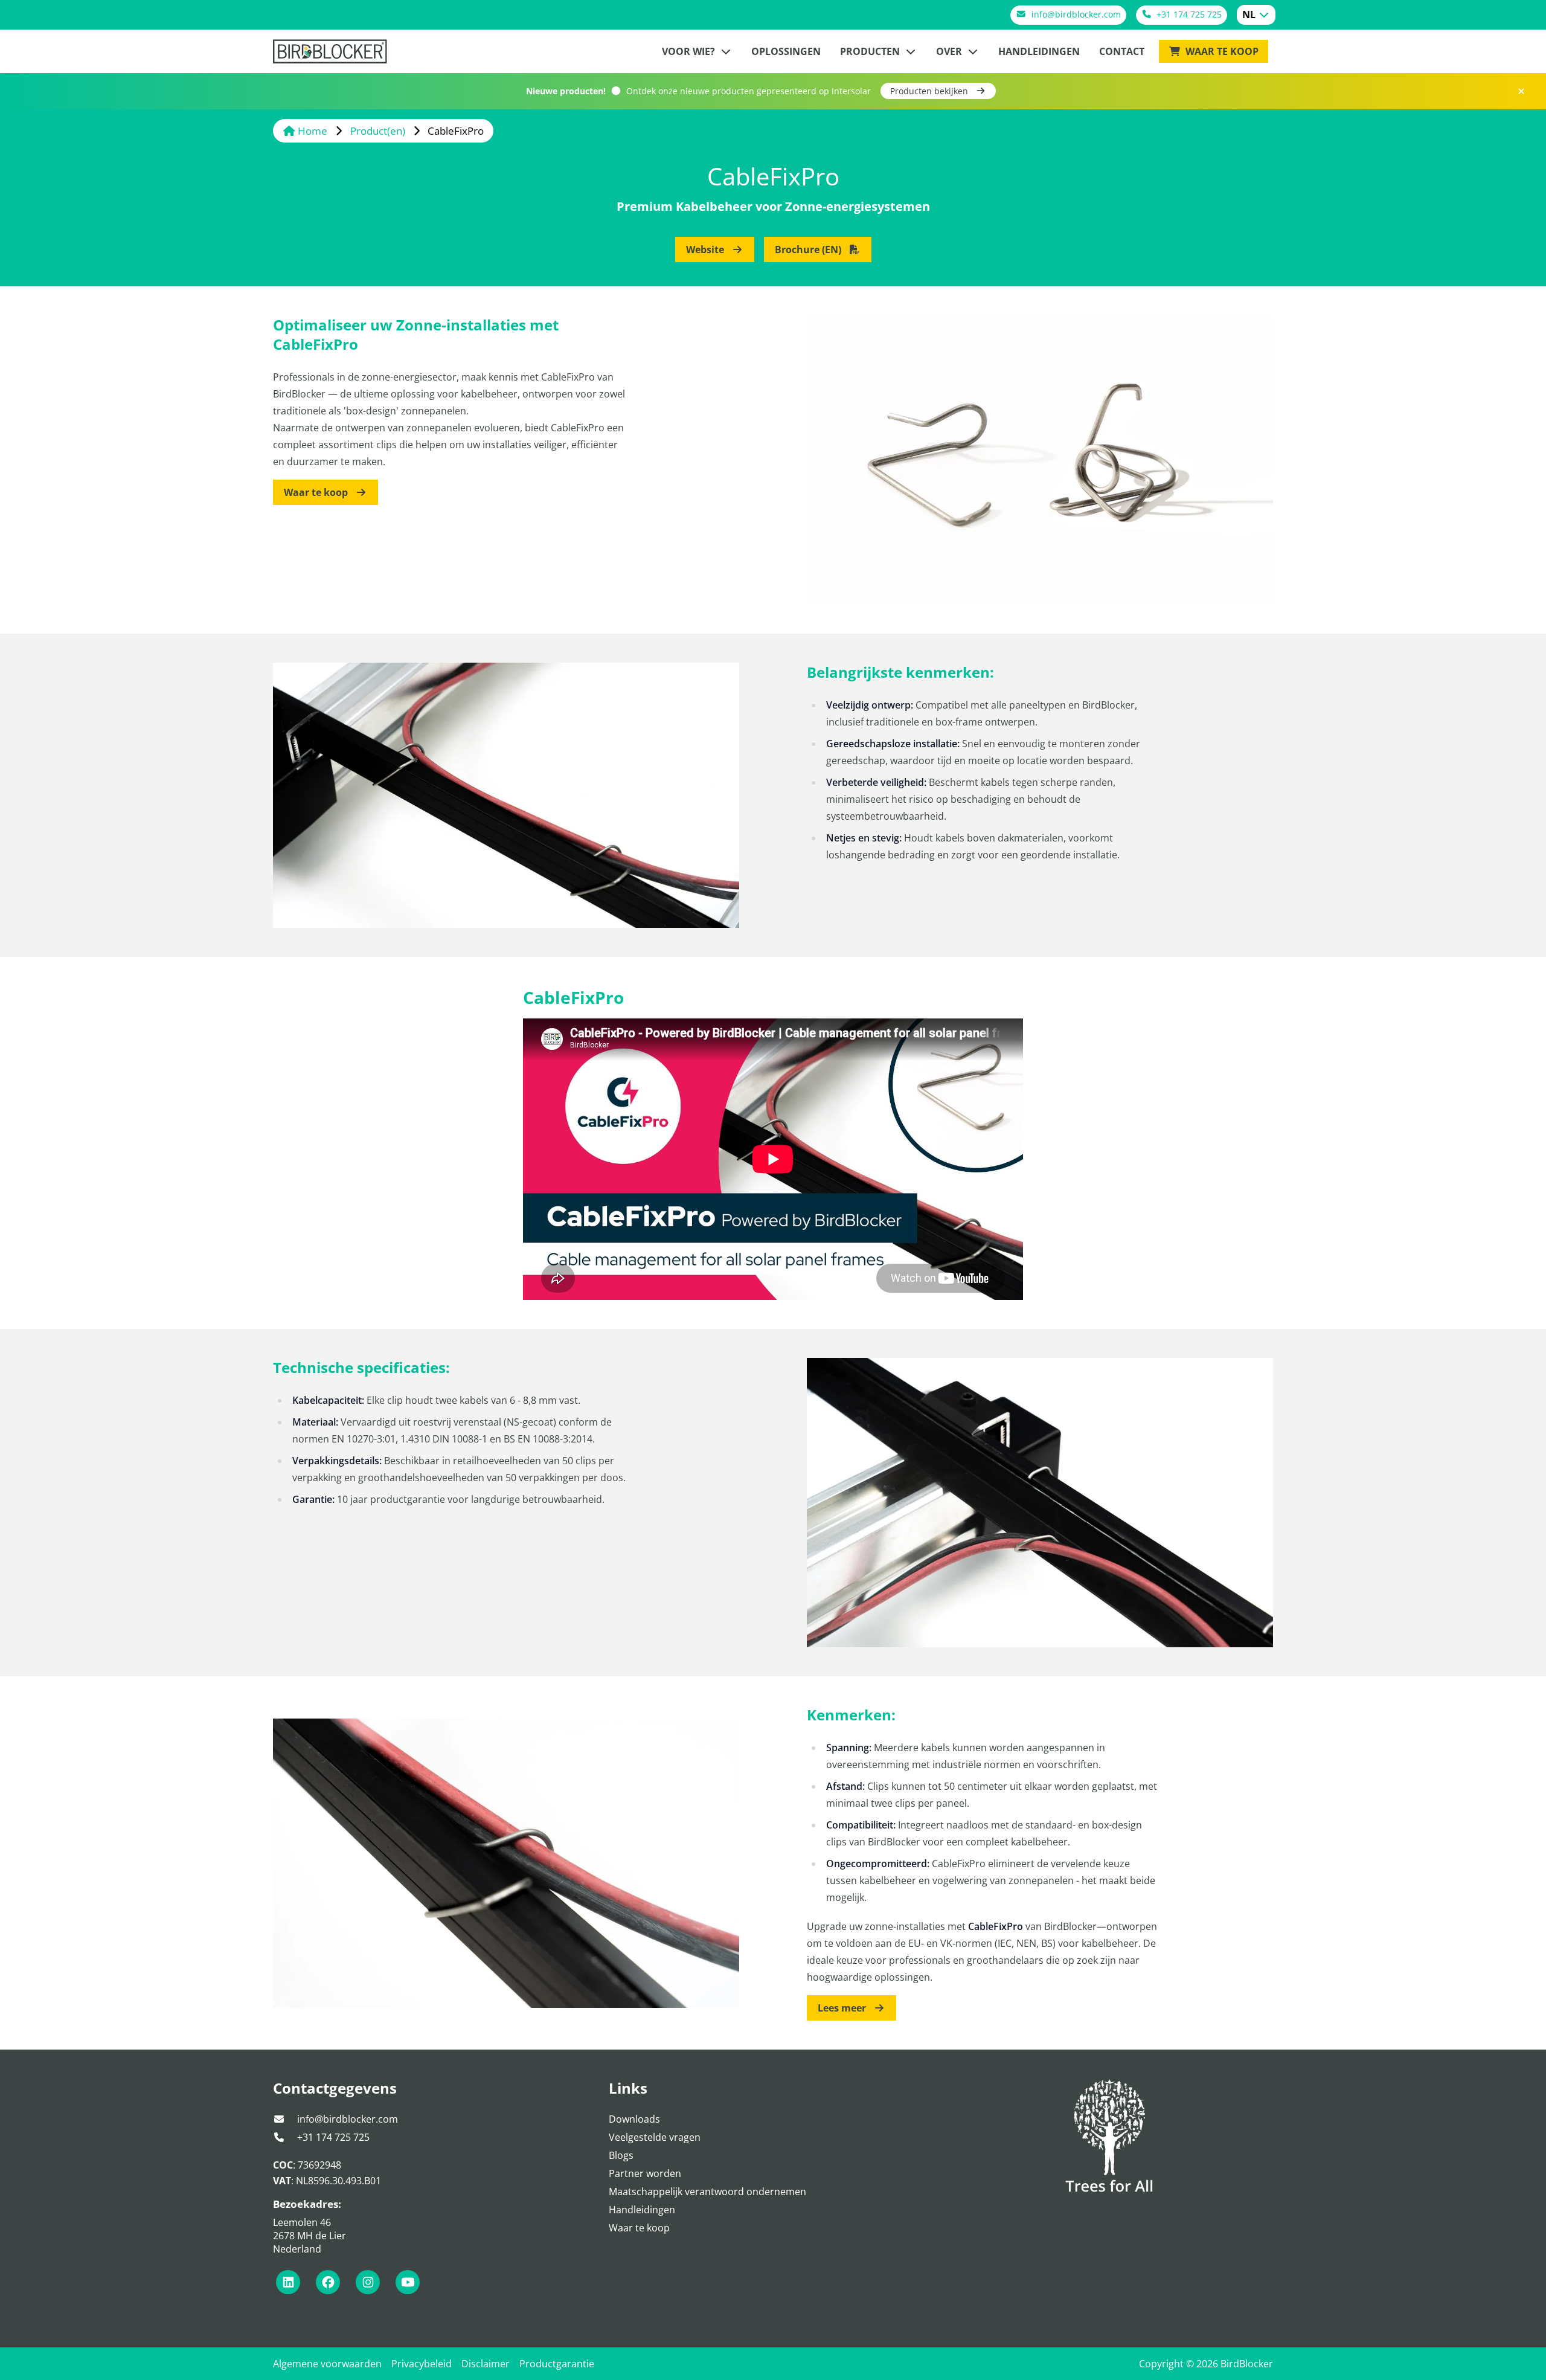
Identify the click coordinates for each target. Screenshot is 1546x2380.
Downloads (634, 2119)
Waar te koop (1221, 51)
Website (706, 249)
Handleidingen (1039, 51)
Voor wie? (690, 51)
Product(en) (379, 131)
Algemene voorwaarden (327, 2364)
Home (313, 131)
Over (950, 51)
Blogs (621, 2155)
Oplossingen (786, 51)
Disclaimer (486, 2364)
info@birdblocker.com (346, 2119)
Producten (871, 51)
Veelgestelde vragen (655, 2137)
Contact (1122, 51)
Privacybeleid (422, 2364)
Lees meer (843, 2008)
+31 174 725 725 (332, 2137)
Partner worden (645, 2173)
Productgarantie (557, 2364)
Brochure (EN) (809, 249)
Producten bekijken (930, 91)
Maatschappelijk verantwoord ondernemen (707, 2192)
